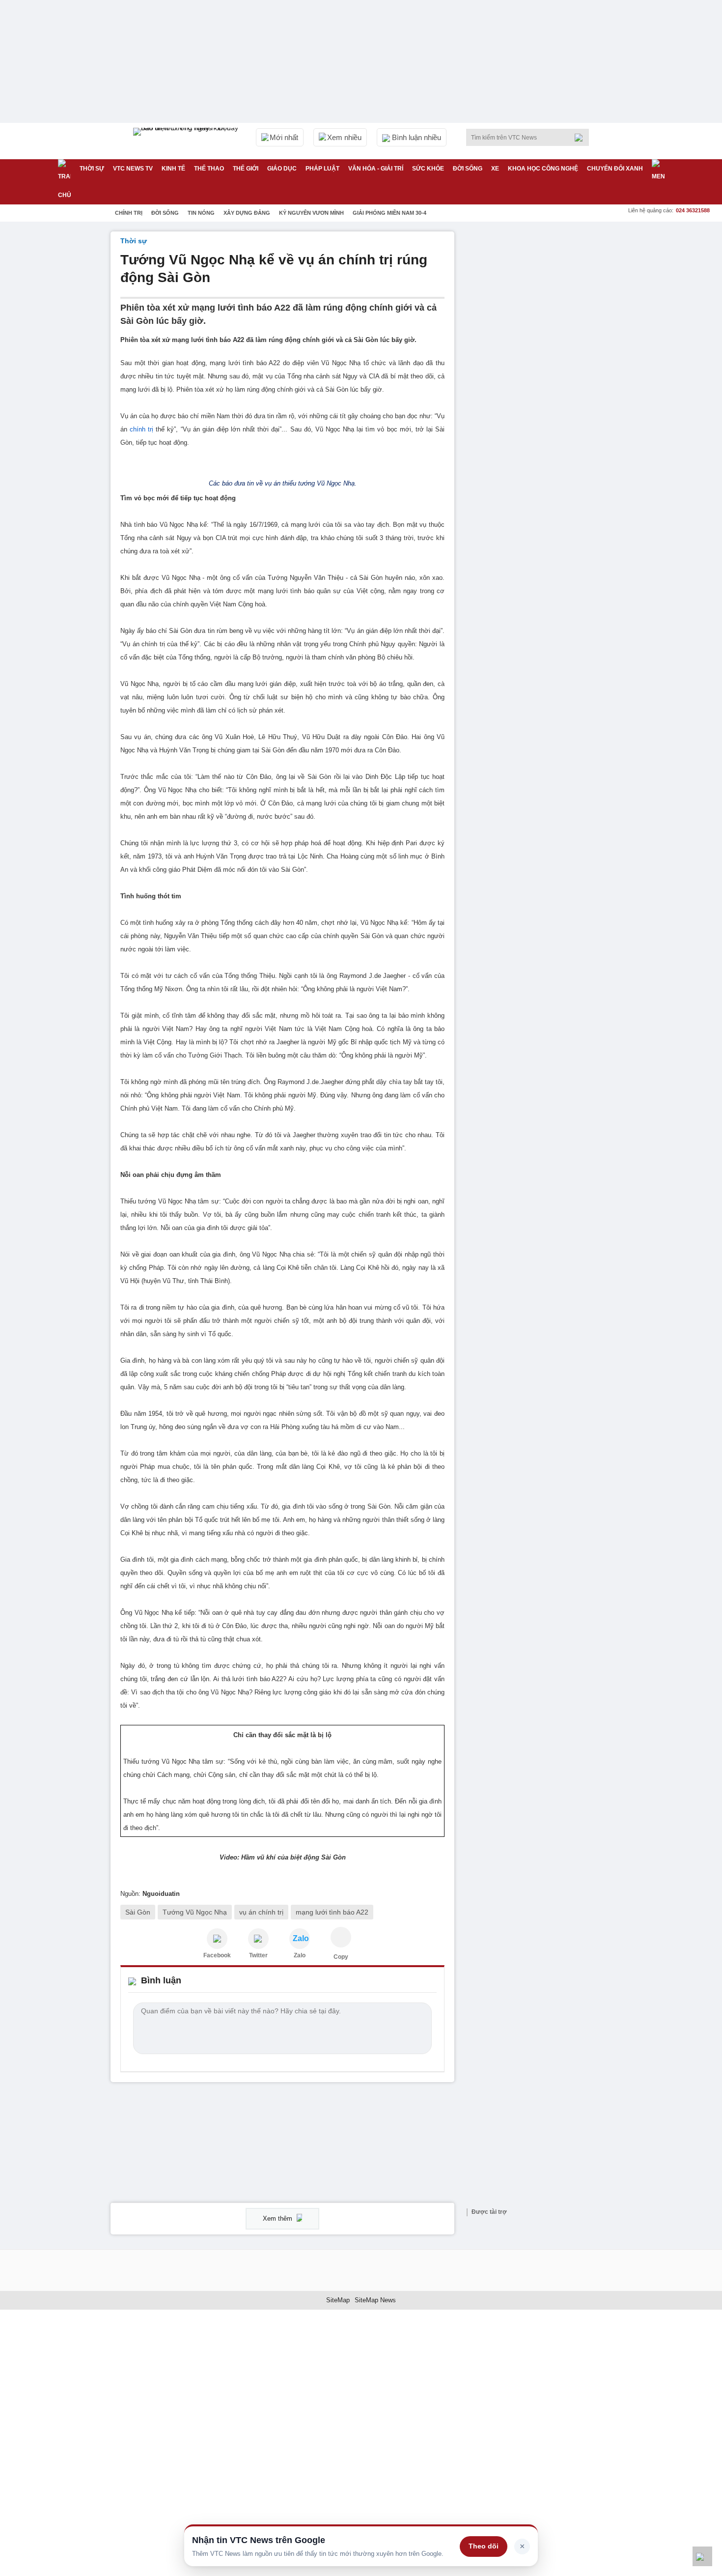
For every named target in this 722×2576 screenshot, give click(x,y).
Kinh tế (173, 169)
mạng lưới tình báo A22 (332, 1912)
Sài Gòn (138, 1912)
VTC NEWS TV (133, 169)
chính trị (141, 429)
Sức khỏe (428, 169)
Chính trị (129, 213)
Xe (495, 169)
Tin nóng (201, 213)
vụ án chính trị (261, 1912)
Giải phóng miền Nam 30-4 (389, 213)
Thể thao (209, 169)
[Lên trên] (702, 2556)
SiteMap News (375, 2300)
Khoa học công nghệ (543, 169)
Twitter (258, 1955)
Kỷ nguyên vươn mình (311, 213)
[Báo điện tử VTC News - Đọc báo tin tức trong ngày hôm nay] (187, 141)
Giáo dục (282, 169)
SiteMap (338, 2300)
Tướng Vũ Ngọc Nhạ (195, 1912)
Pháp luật (322, 169)
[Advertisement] (538, 379)
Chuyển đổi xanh (615, 169)
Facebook (217, 1955)
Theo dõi (484, 2546)
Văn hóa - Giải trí (376, 169)
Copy (341, 1957)
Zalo (300, 1955)
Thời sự (92, 169)
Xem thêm (278, 2218)
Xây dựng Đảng (247, 213)
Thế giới (246, 169)
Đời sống (468, 169)
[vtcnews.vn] (217, 1939)
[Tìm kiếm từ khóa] (582, 138)
